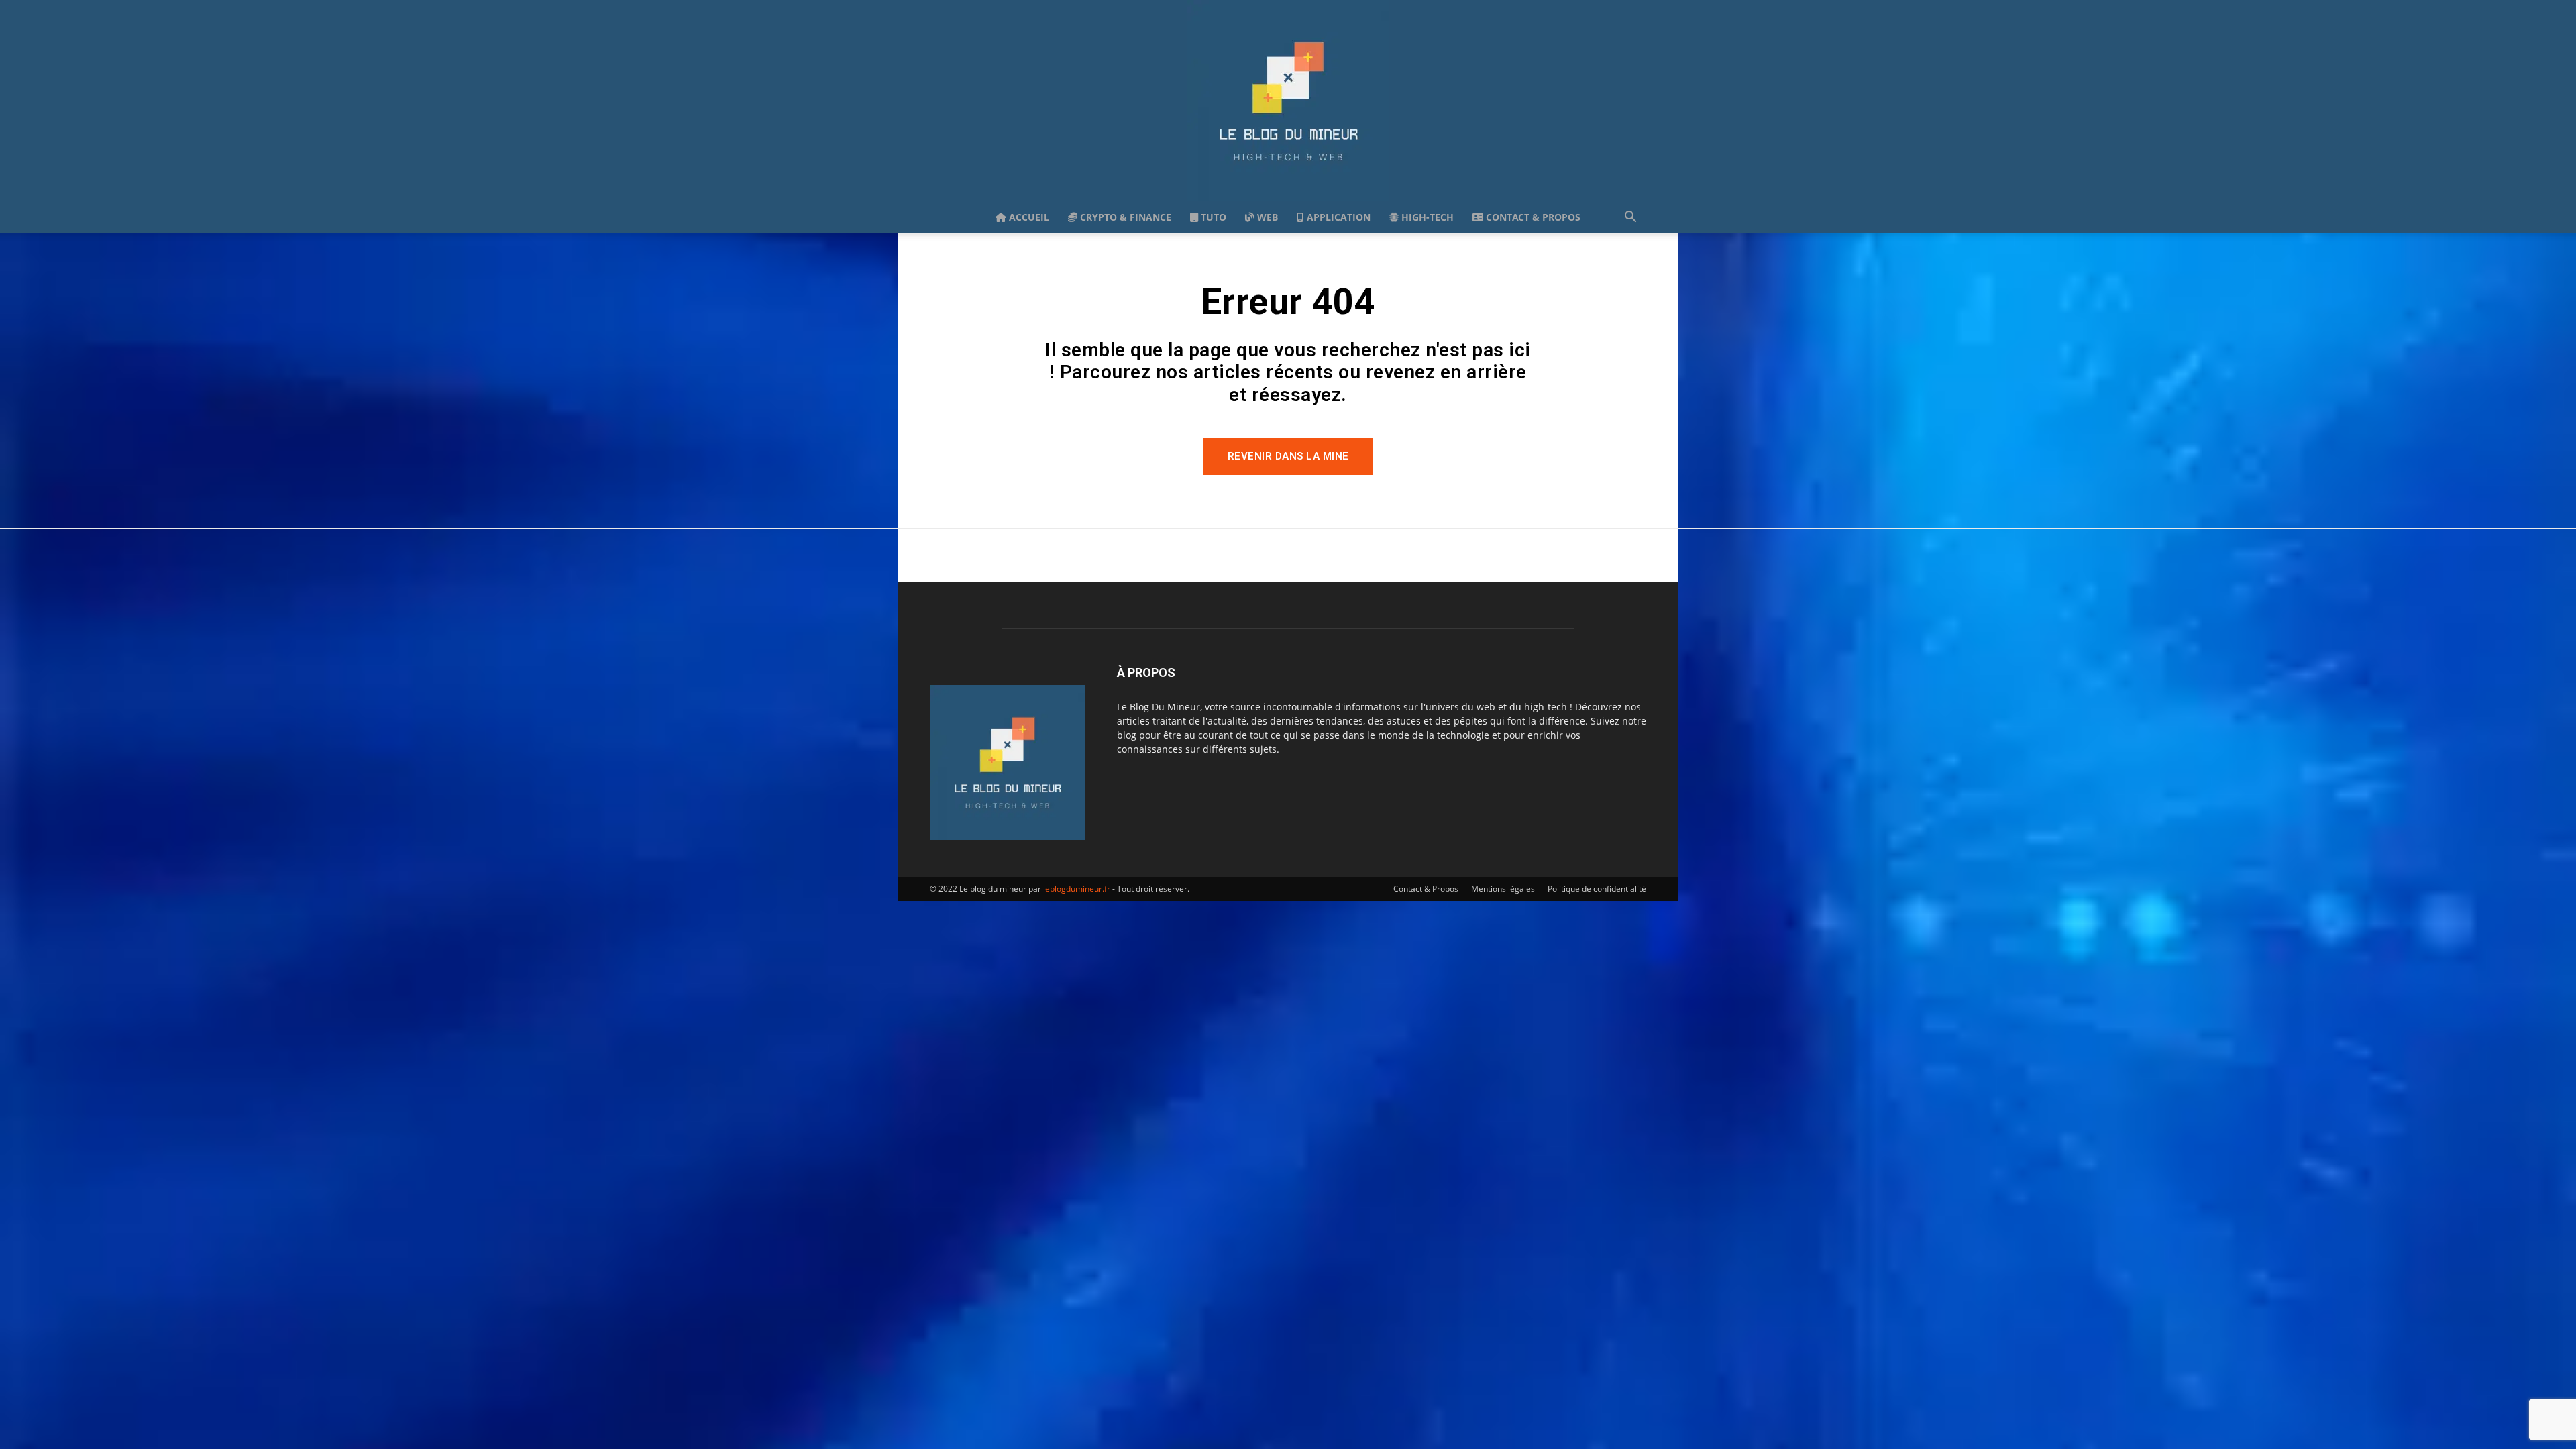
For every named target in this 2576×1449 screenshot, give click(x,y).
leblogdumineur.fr (1077, 889)
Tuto (1212, 217)
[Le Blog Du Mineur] (1288, 101)
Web (1266, 217)
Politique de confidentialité (1597, 889)
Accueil (1028, 217)
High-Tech (1426, 217)
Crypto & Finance (1124, 217)
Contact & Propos (1532, 217)
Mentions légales (1503, 889)
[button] (1630, 218)
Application (1337, 217)
